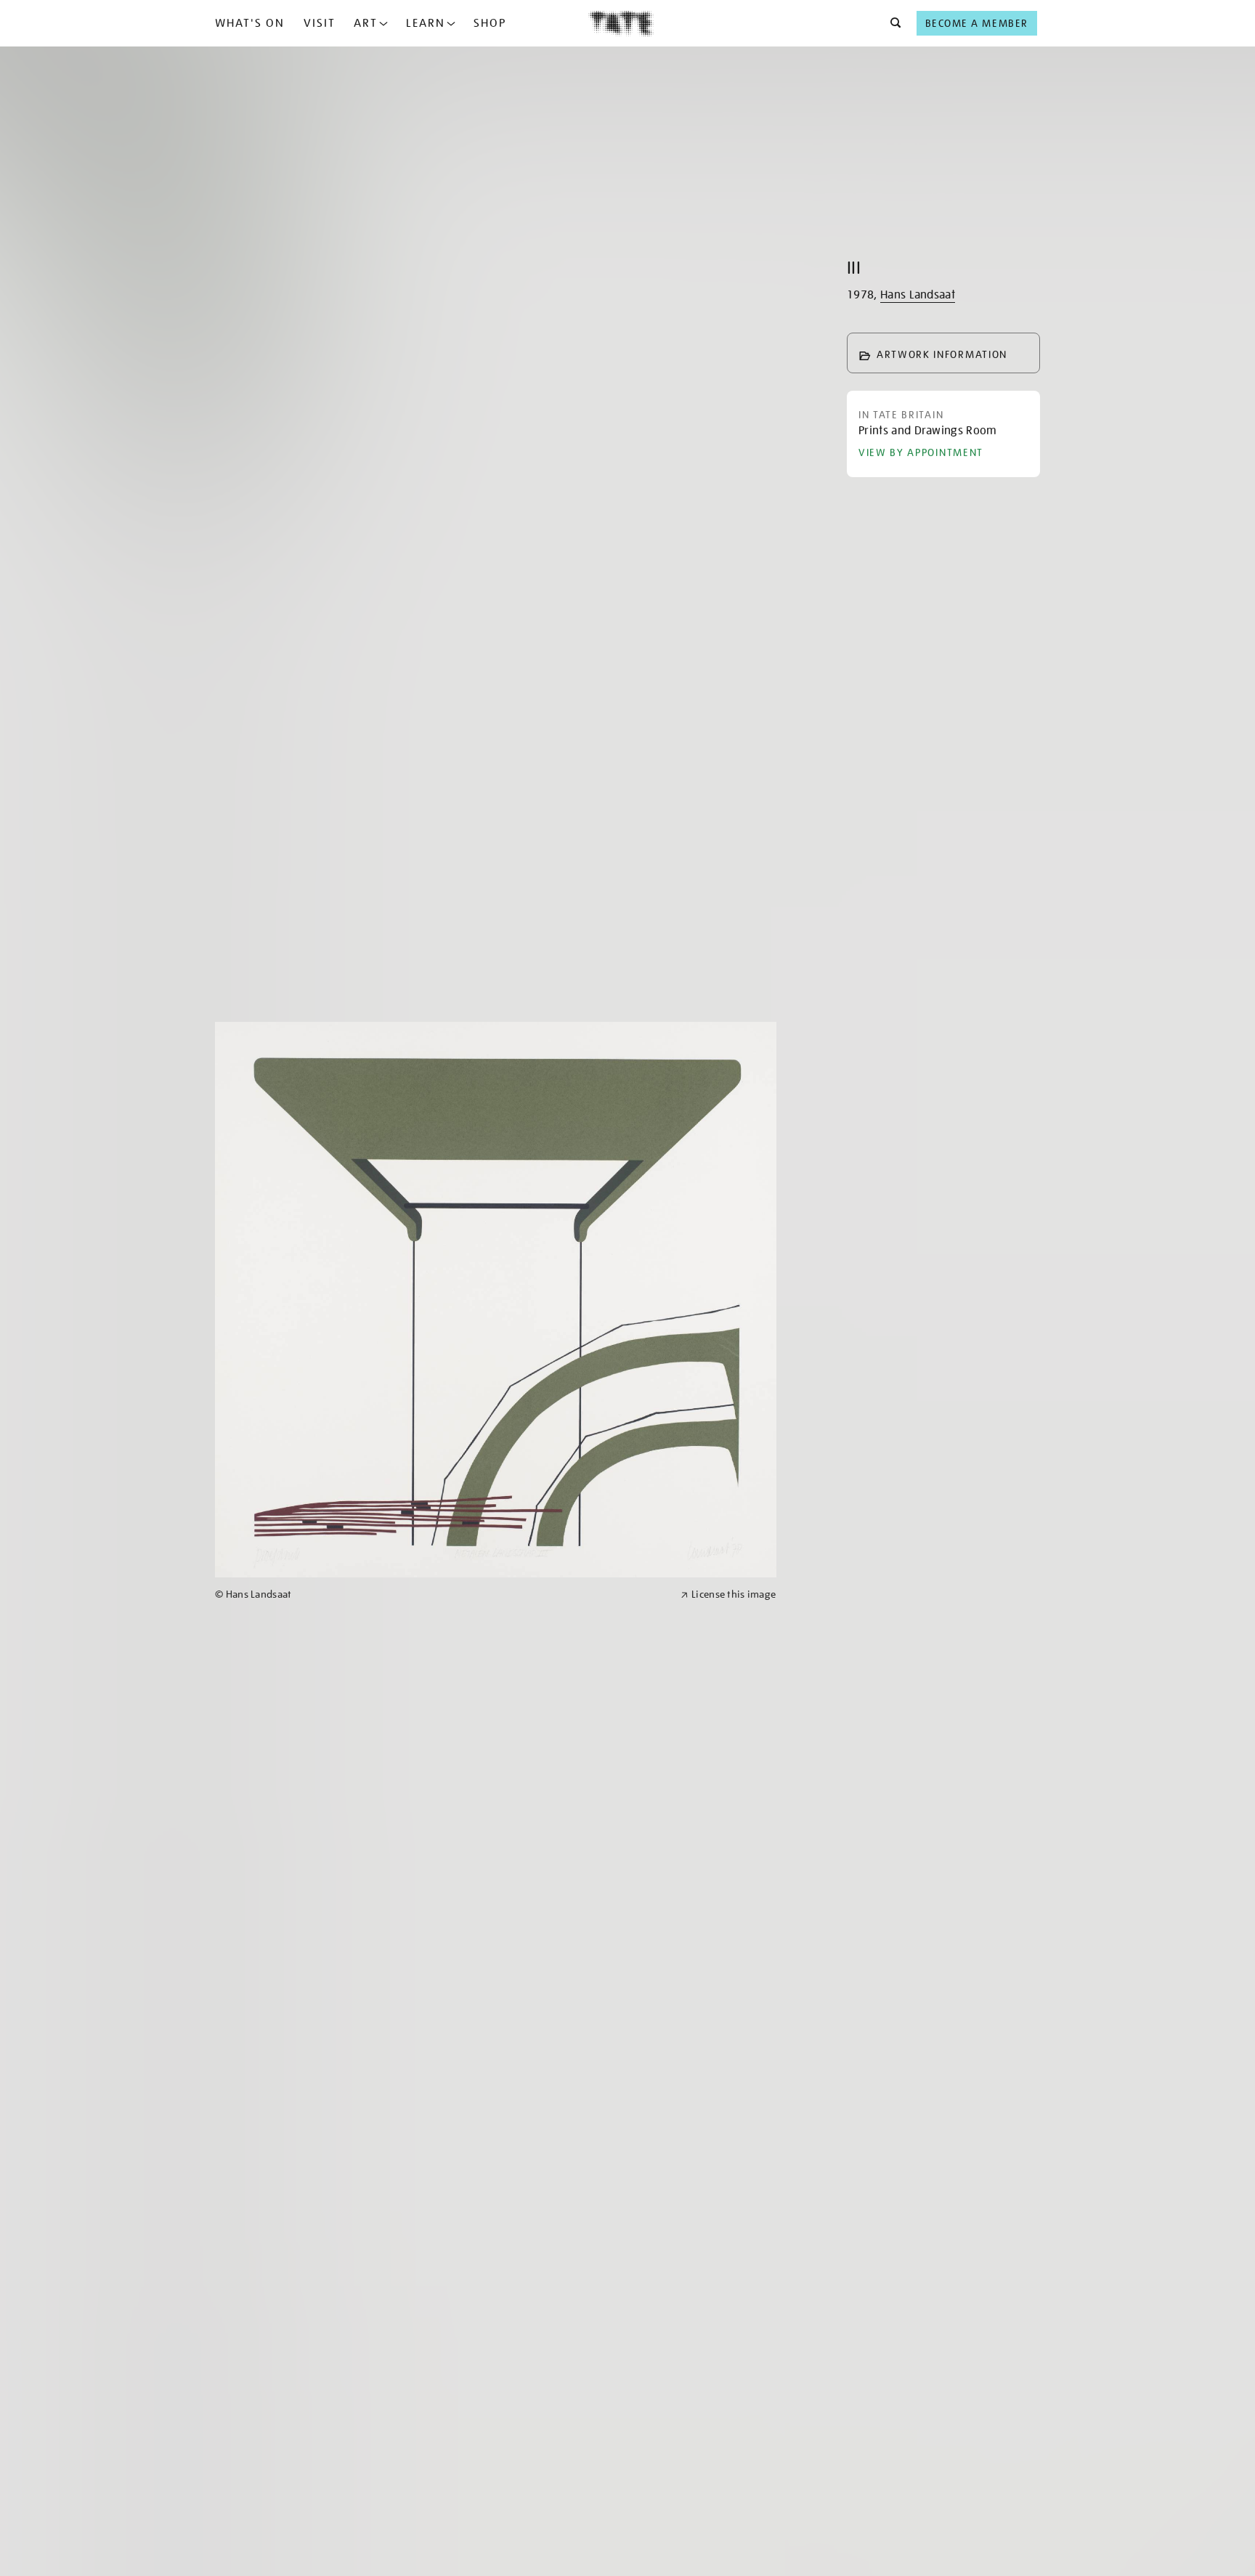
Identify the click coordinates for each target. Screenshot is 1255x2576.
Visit (320, 23)
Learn (426, 23)
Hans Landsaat (918, 295)
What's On (250, 23)
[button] (892, 23)
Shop (490, 23)
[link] (442, 1594)
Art (366, 23)
